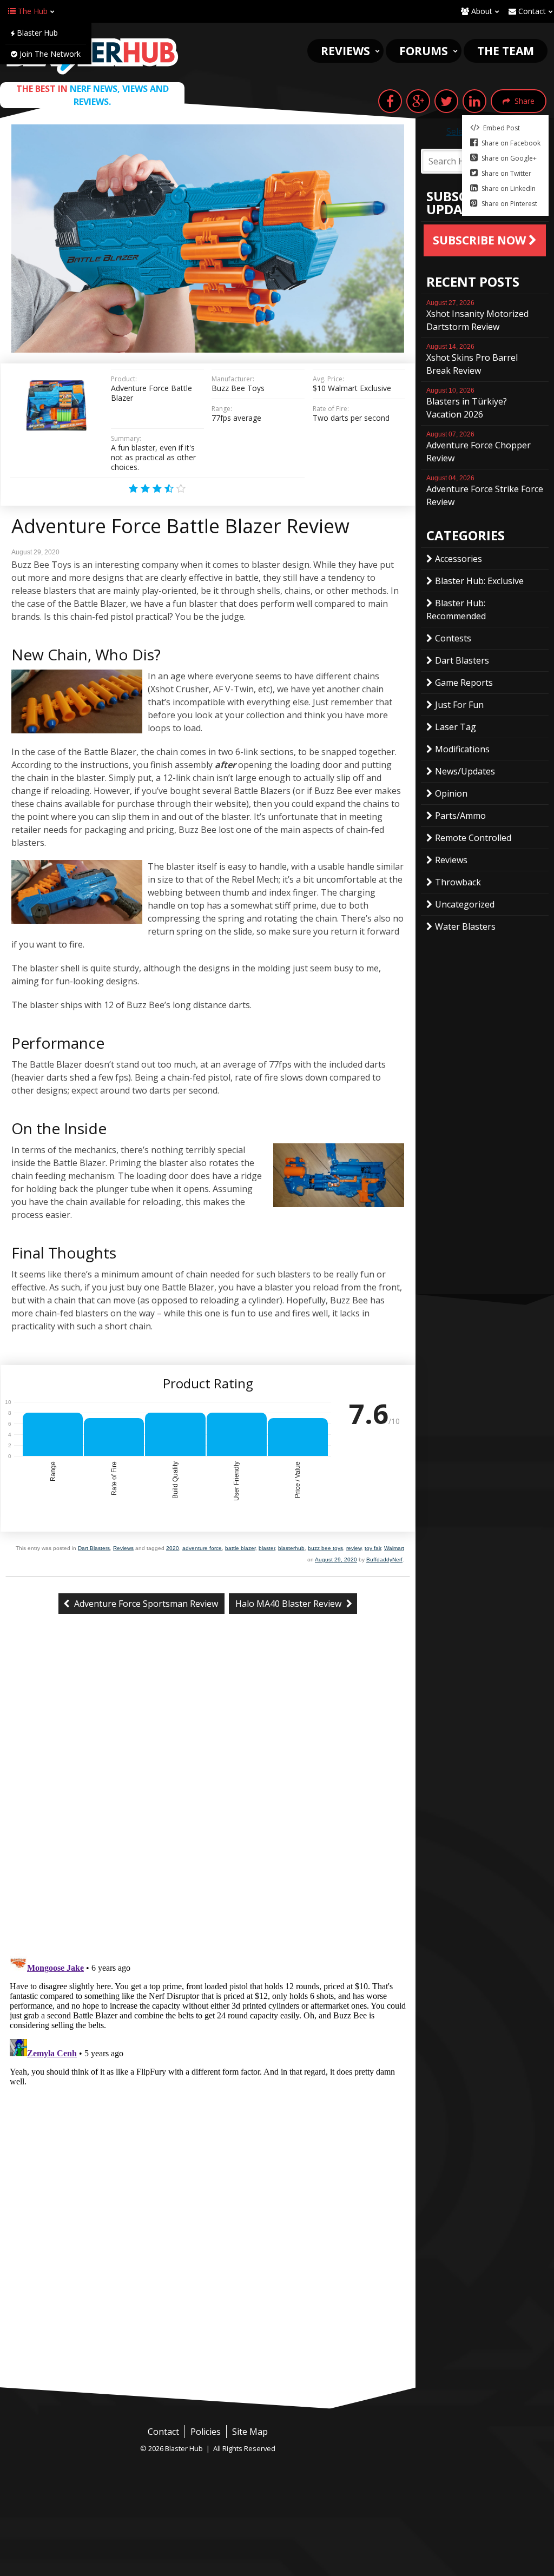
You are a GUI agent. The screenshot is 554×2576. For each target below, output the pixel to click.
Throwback (458, 882)
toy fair (373, 1548)
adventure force (202, 1548)
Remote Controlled (473, 838)
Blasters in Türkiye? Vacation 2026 (467, 403)
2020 (173, 1548)
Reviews (345, 51)
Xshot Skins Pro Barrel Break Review (472, 360)
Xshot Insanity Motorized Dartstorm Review (477, 316)
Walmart (394, 1548)
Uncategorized (465, 904)
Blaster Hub (36, 33)
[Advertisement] (208, 2306)
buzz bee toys (325, 1548)
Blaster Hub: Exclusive (479, 581)
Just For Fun (459, 705)
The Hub (32, 11)
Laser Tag (456, 727)
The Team (506, 51)
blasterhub (291, 1548)
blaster (267, 1548)
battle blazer (240, 1548)
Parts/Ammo (460, 816)
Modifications (462, 749)
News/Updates (465, 771)
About (481, 11)
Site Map (250, 2432)
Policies (206, 2432)
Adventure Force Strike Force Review (485, 491)
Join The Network (49, 54)
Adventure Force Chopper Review (479, 447)
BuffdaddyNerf (384, 1559)
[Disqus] (208, 1803)
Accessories (459, 559)
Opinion (451, 793)
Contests (453, 638)
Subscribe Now (481, 240)
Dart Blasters (94, 1548)
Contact (531, 11)
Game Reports (464, 683)
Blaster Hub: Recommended (456, 610)
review (354, 1548)
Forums (424, 51)
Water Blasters (465, 926)
